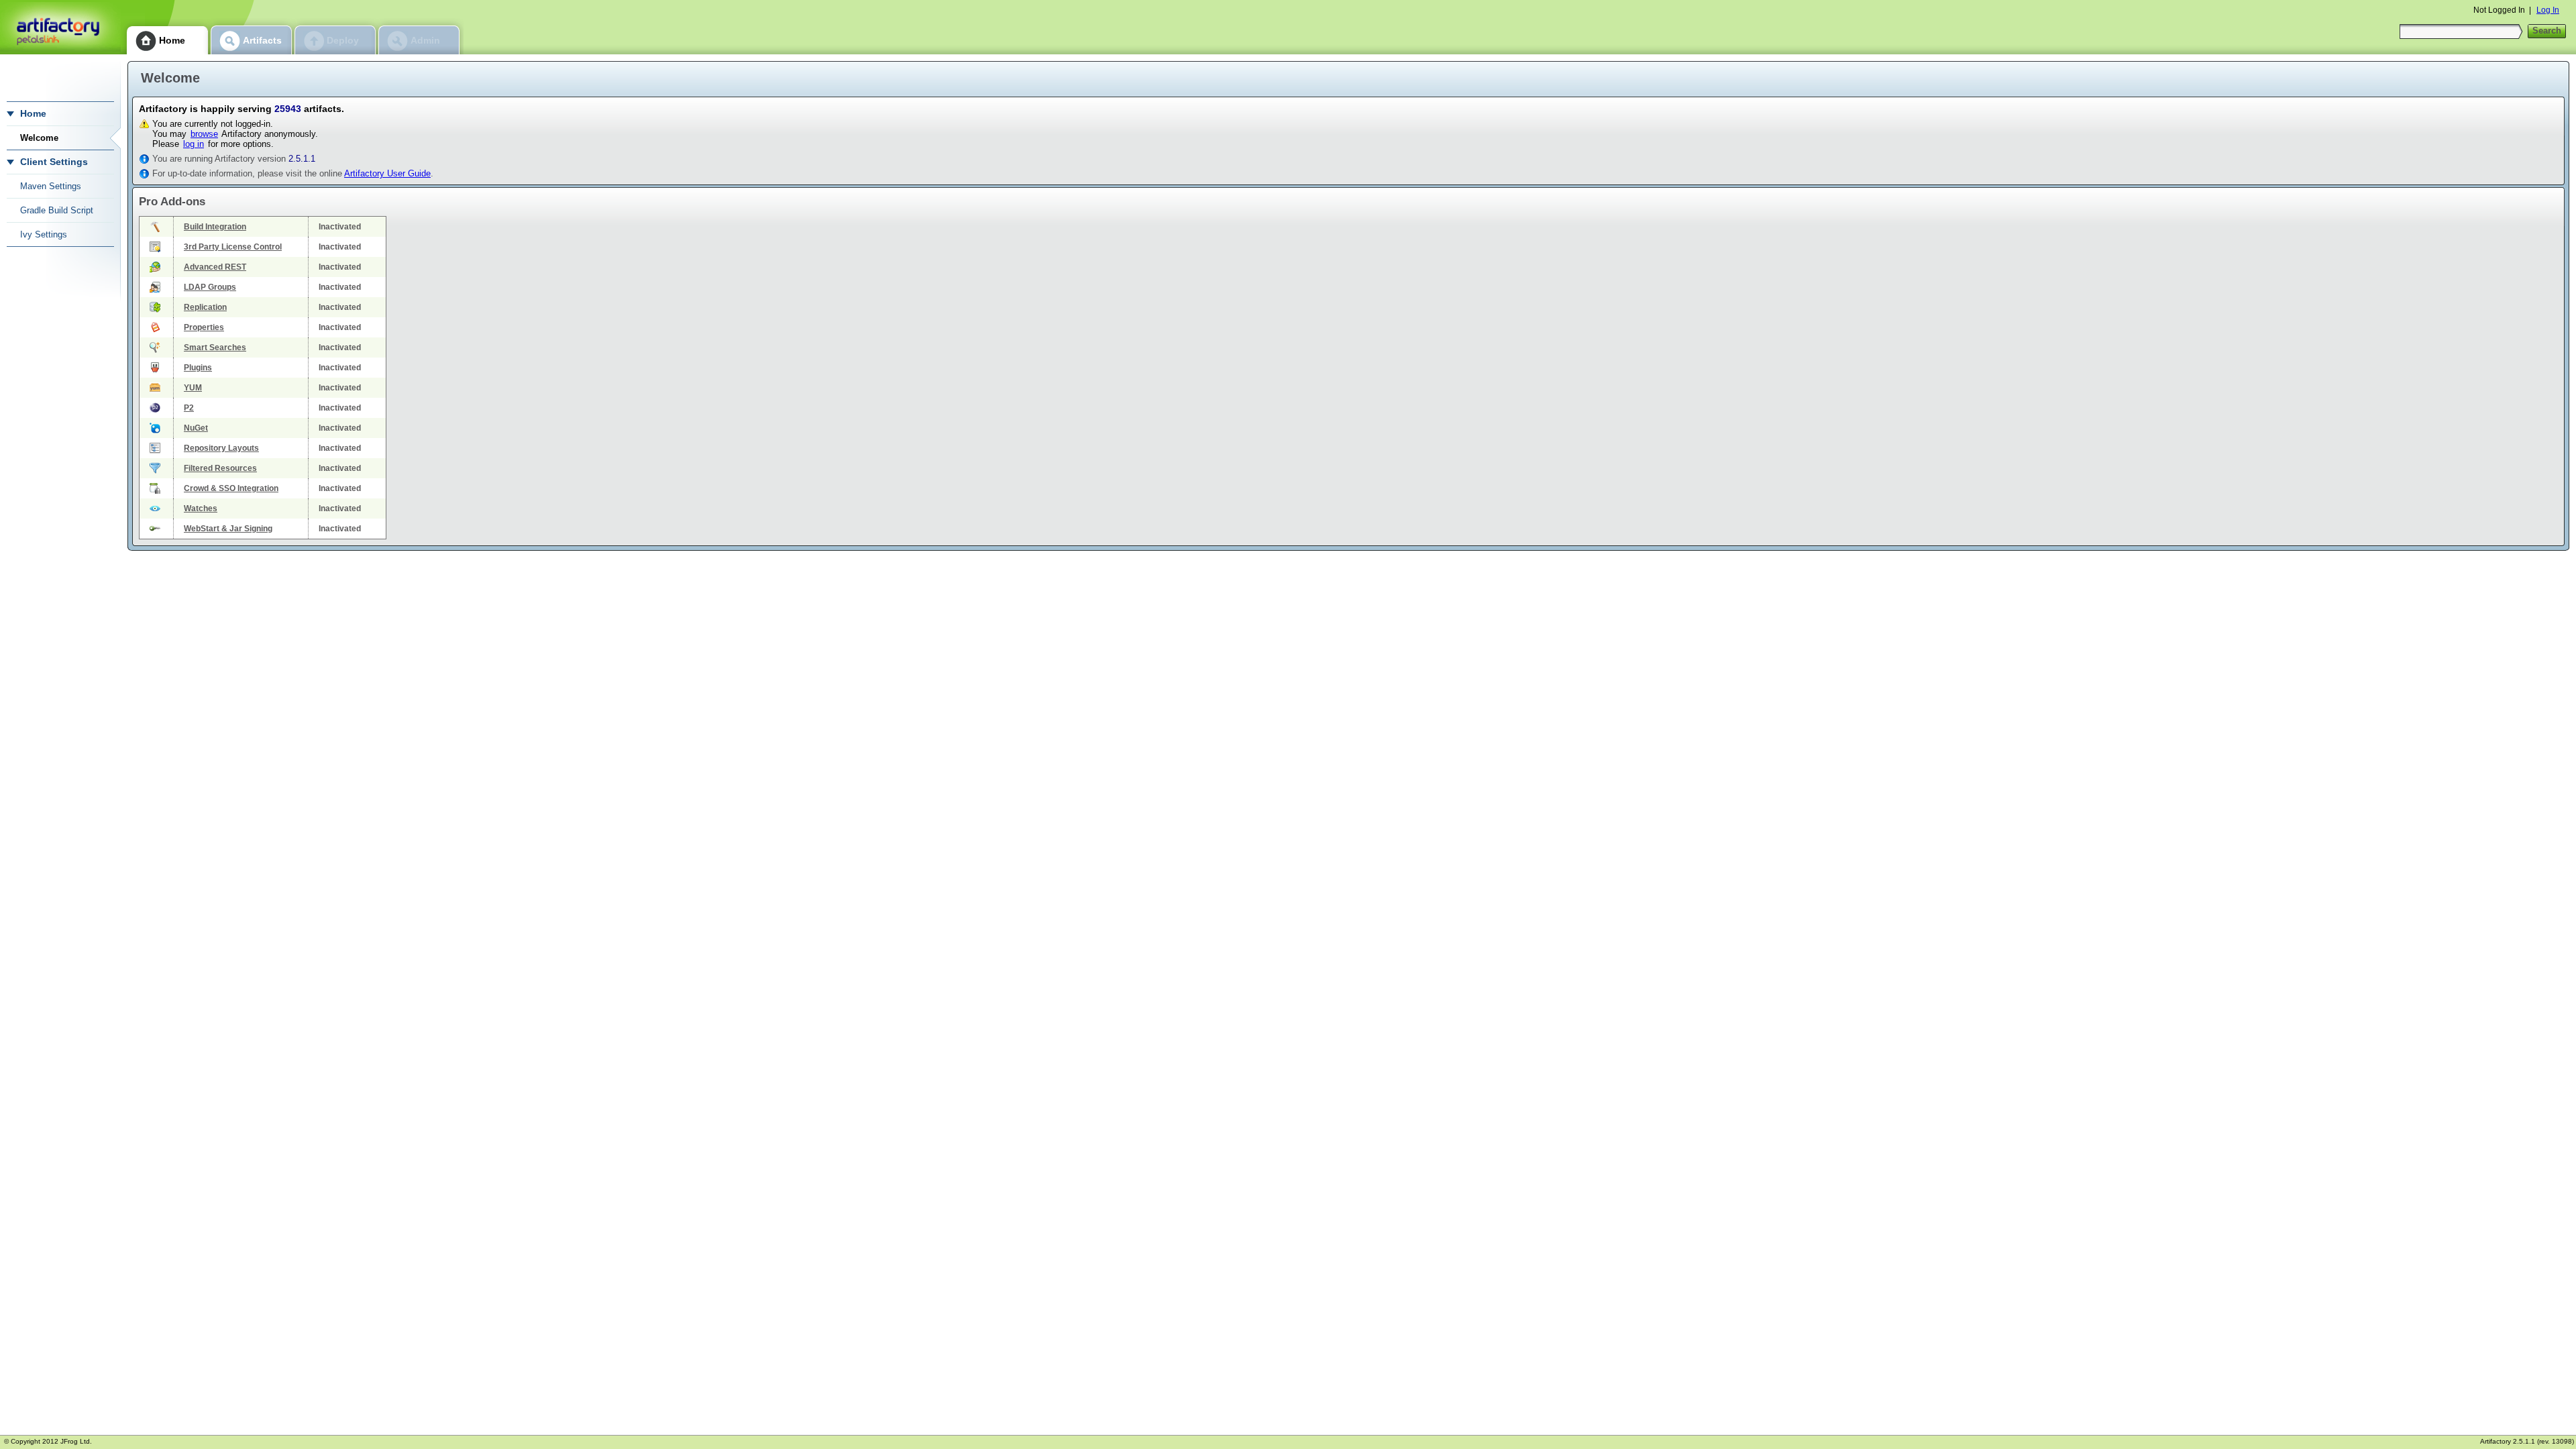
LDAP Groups (210, 287)
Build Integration (215, 227)
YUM (193, 388)
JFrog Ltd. (76, 1441)
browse (204, 134)
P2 (189, 408)
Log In (2548, 10)
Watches (201, 508)
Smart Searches (215, 347)
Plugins (198, 368)
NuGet (196, 428)
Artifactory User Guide (387, 173)
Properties (204, 327)
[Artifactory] (60, 27)
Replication (205, 307)
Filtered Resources (220, 468)
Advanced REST (215, 267)
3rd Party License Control (233, 247)
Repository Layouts (221, 448)
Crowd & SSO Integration (231, 488)
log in (194, 144)
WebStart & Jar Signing (228, 529)
